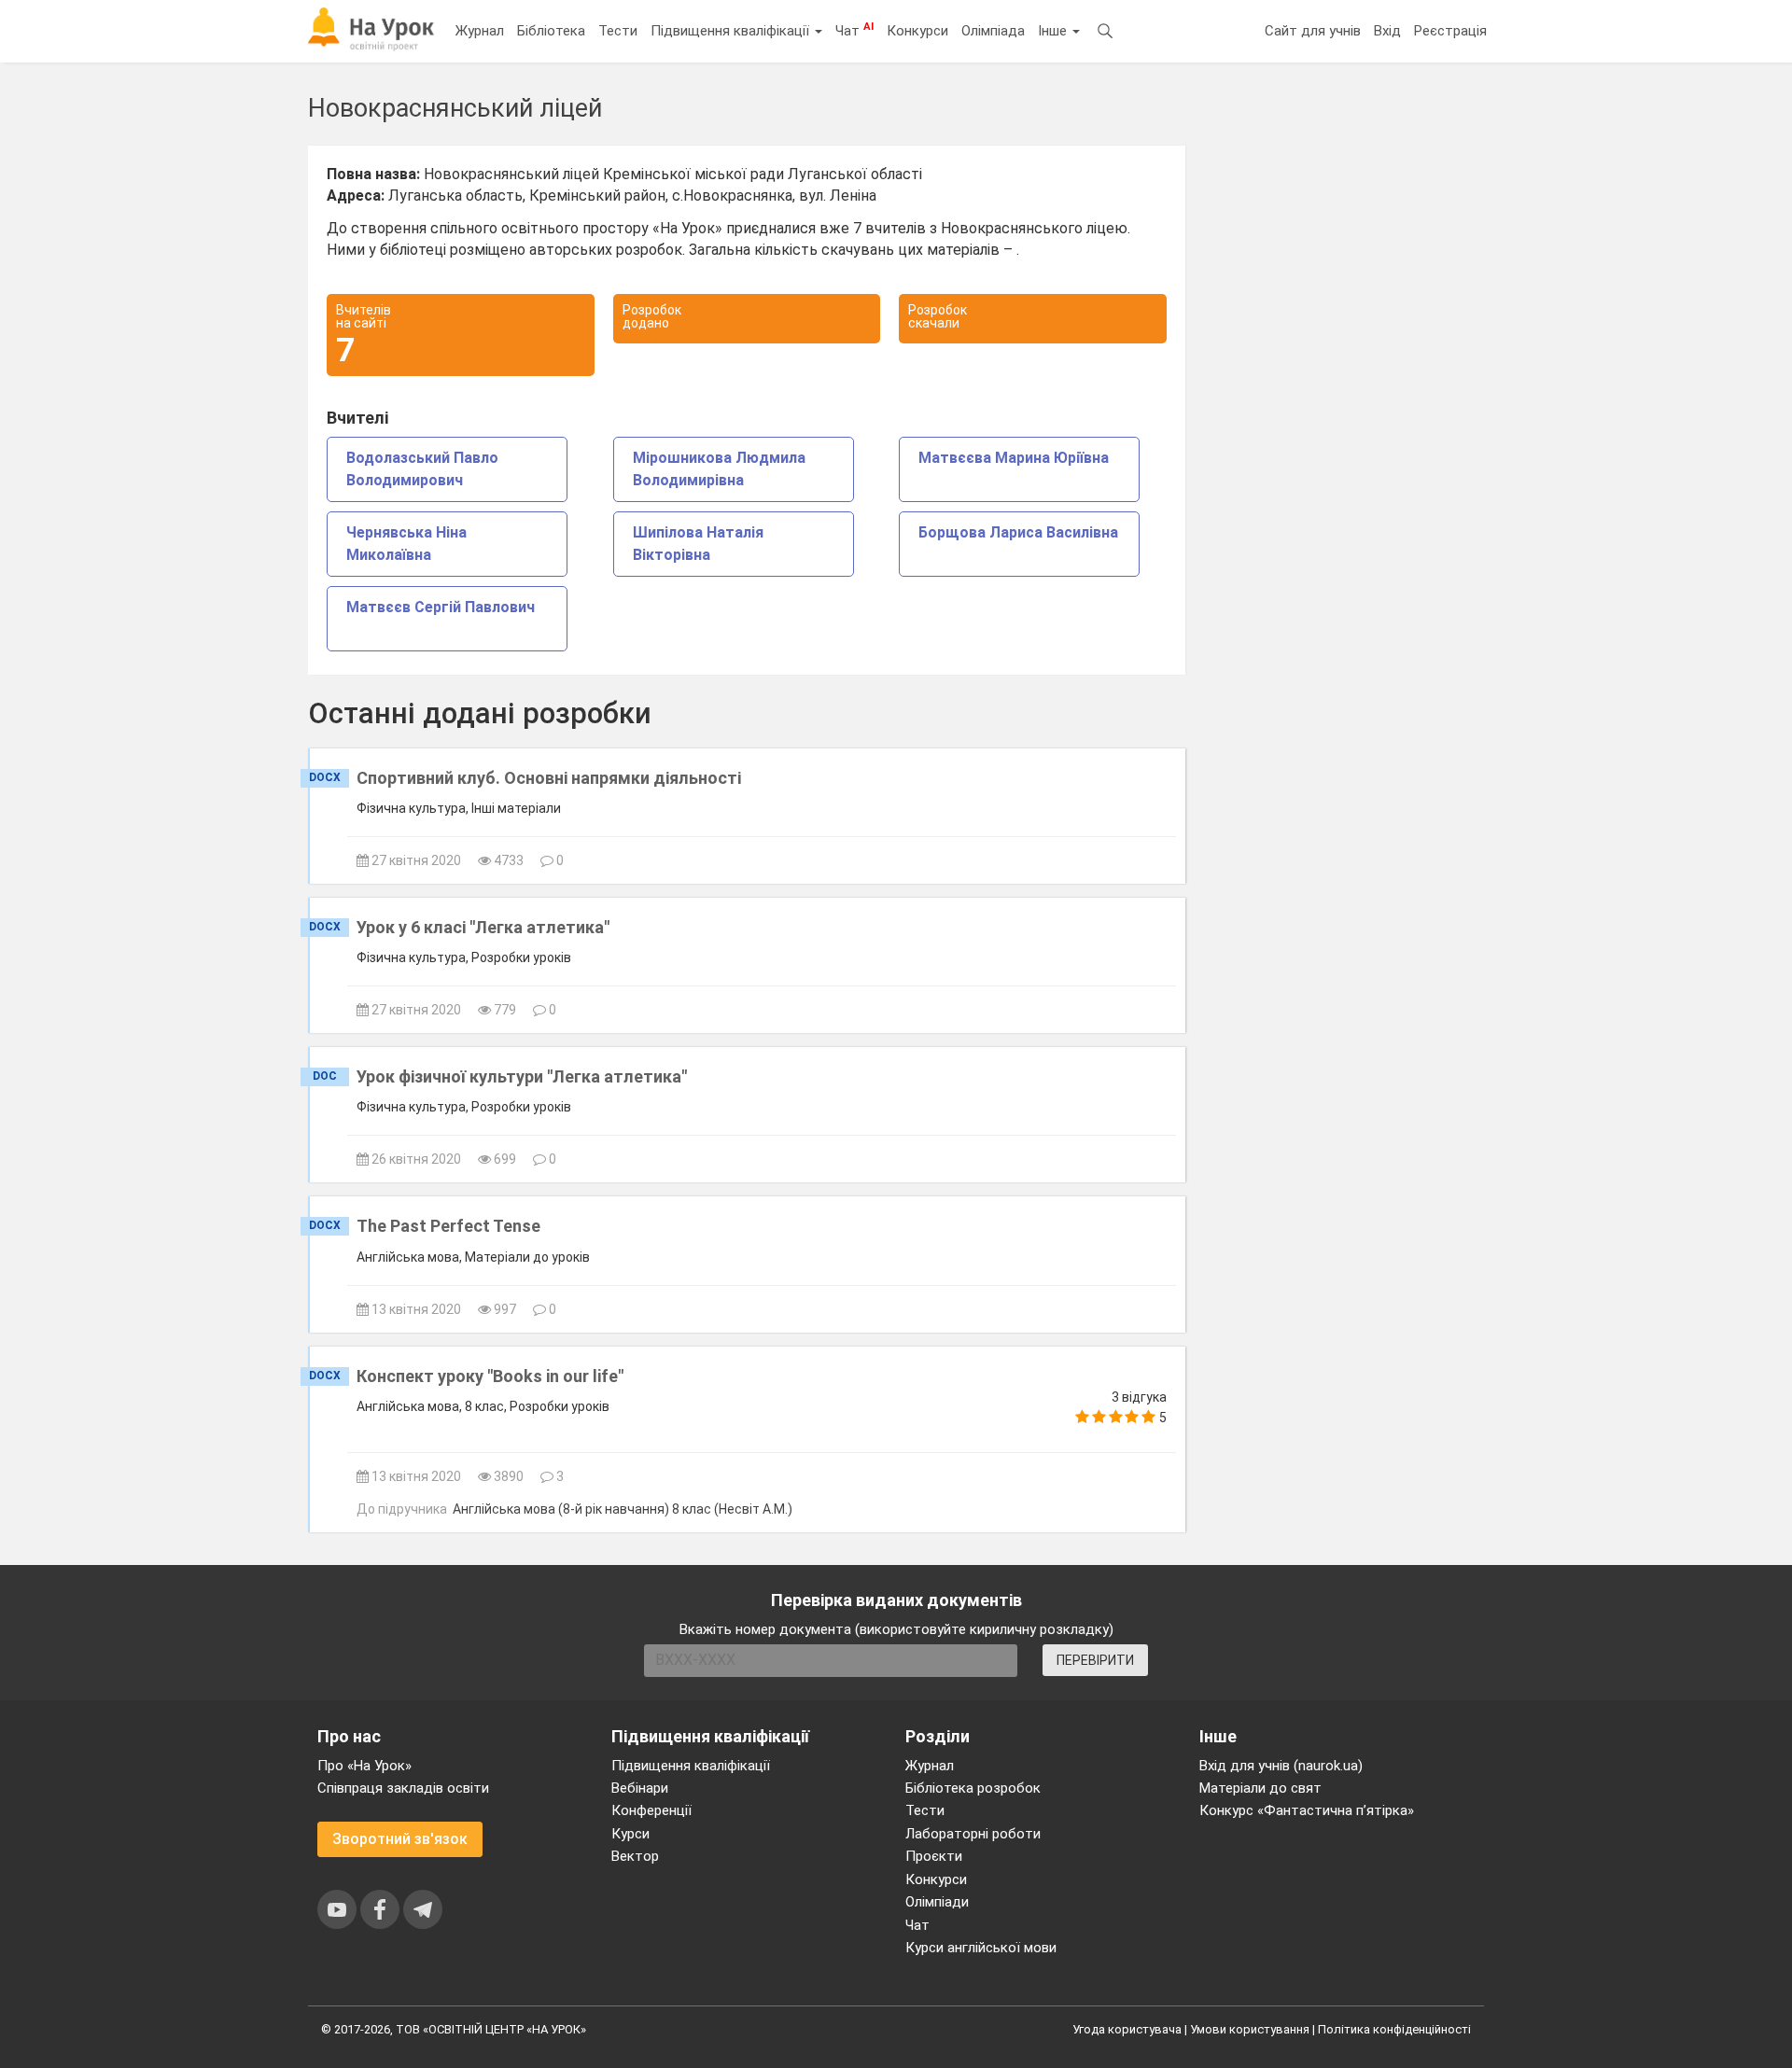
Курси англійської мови (981, 1948)
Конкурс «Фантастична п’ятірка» (1307, 1810)
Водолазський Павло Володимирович (422, 469)
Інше (1054, 31)
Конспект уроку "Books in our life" (490, 1376)
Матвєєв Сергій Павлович (441, 607)
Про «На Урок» (364, 1766)
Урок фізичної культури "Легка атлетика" (522, 1076)
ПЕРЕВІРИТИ (1095, 1660)
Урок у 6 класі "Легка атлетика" (483, 927)
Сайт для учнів (1313, 31)
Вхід (1387, 31)
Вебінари (640, 1788)
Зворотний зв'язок (400, 1839)
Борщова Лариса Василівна (1018, 532)
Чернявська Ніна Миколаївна (406, 544)
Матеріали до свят (1260, 1788)
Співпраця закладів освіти (403, 1788)
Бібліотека (551, 31)
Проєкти (934, 1856)
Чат (854, 30)
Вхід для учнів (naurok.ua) (1281, 1766)
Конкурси (917, 31)
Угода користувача (1127, 2029)
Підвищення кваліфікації (732, 31)
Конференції (651, 1810)
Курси (630, 1834)
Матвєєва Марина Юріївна (1014, 458)
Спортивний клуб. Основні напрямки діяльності (549, 778)
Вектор (635, 1856)
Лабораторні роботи (973, 1834)
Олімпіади (937, 1902)
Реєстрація (1450, 31)
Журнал (480, 31)
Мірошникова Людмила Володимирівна (719, 469)
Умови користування (1250, 2029)
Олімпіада (993, 31)
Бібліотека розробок (973, 1788)
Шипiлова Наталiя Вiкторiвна (698, 544)
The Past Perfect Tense (448, 1226)
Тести (618, 31)
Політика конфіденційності (1394, 2029)
